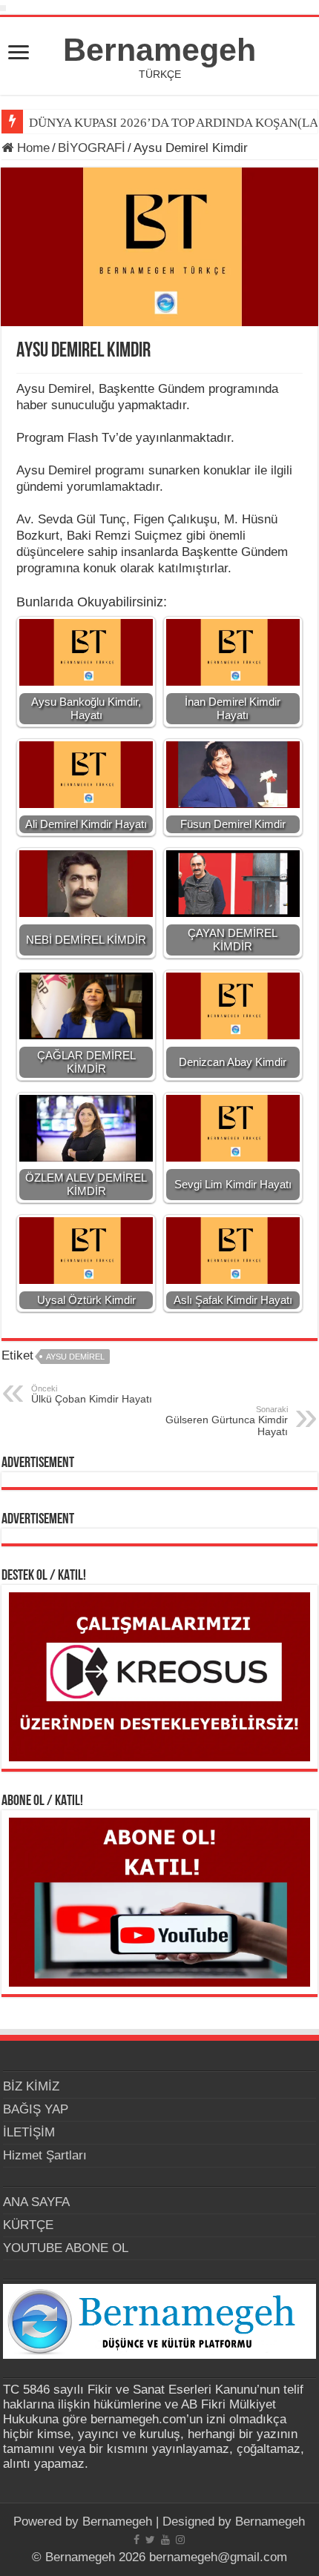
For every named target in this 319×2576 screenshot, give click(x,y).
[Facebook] (137, 2540)
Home (32, 148)
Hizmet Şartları (45, 2155)
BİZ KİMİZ (31, 2086)
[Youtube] (165, 2540)
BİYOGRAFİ (92, 148)
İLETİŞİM (29, 2132)
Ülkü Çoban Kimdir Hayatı (92, 1394)
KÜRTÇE (28, 2225)
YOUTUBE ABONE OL (66, 2248)
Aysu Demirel (75, 1357)
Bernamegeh (159, 50)
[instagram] (180, 2540)
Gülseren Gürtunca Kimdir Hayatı (227, 1421)
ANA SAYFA (36, 2202)
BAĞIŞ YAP (36, 2109)
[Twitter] (150, 2540)
